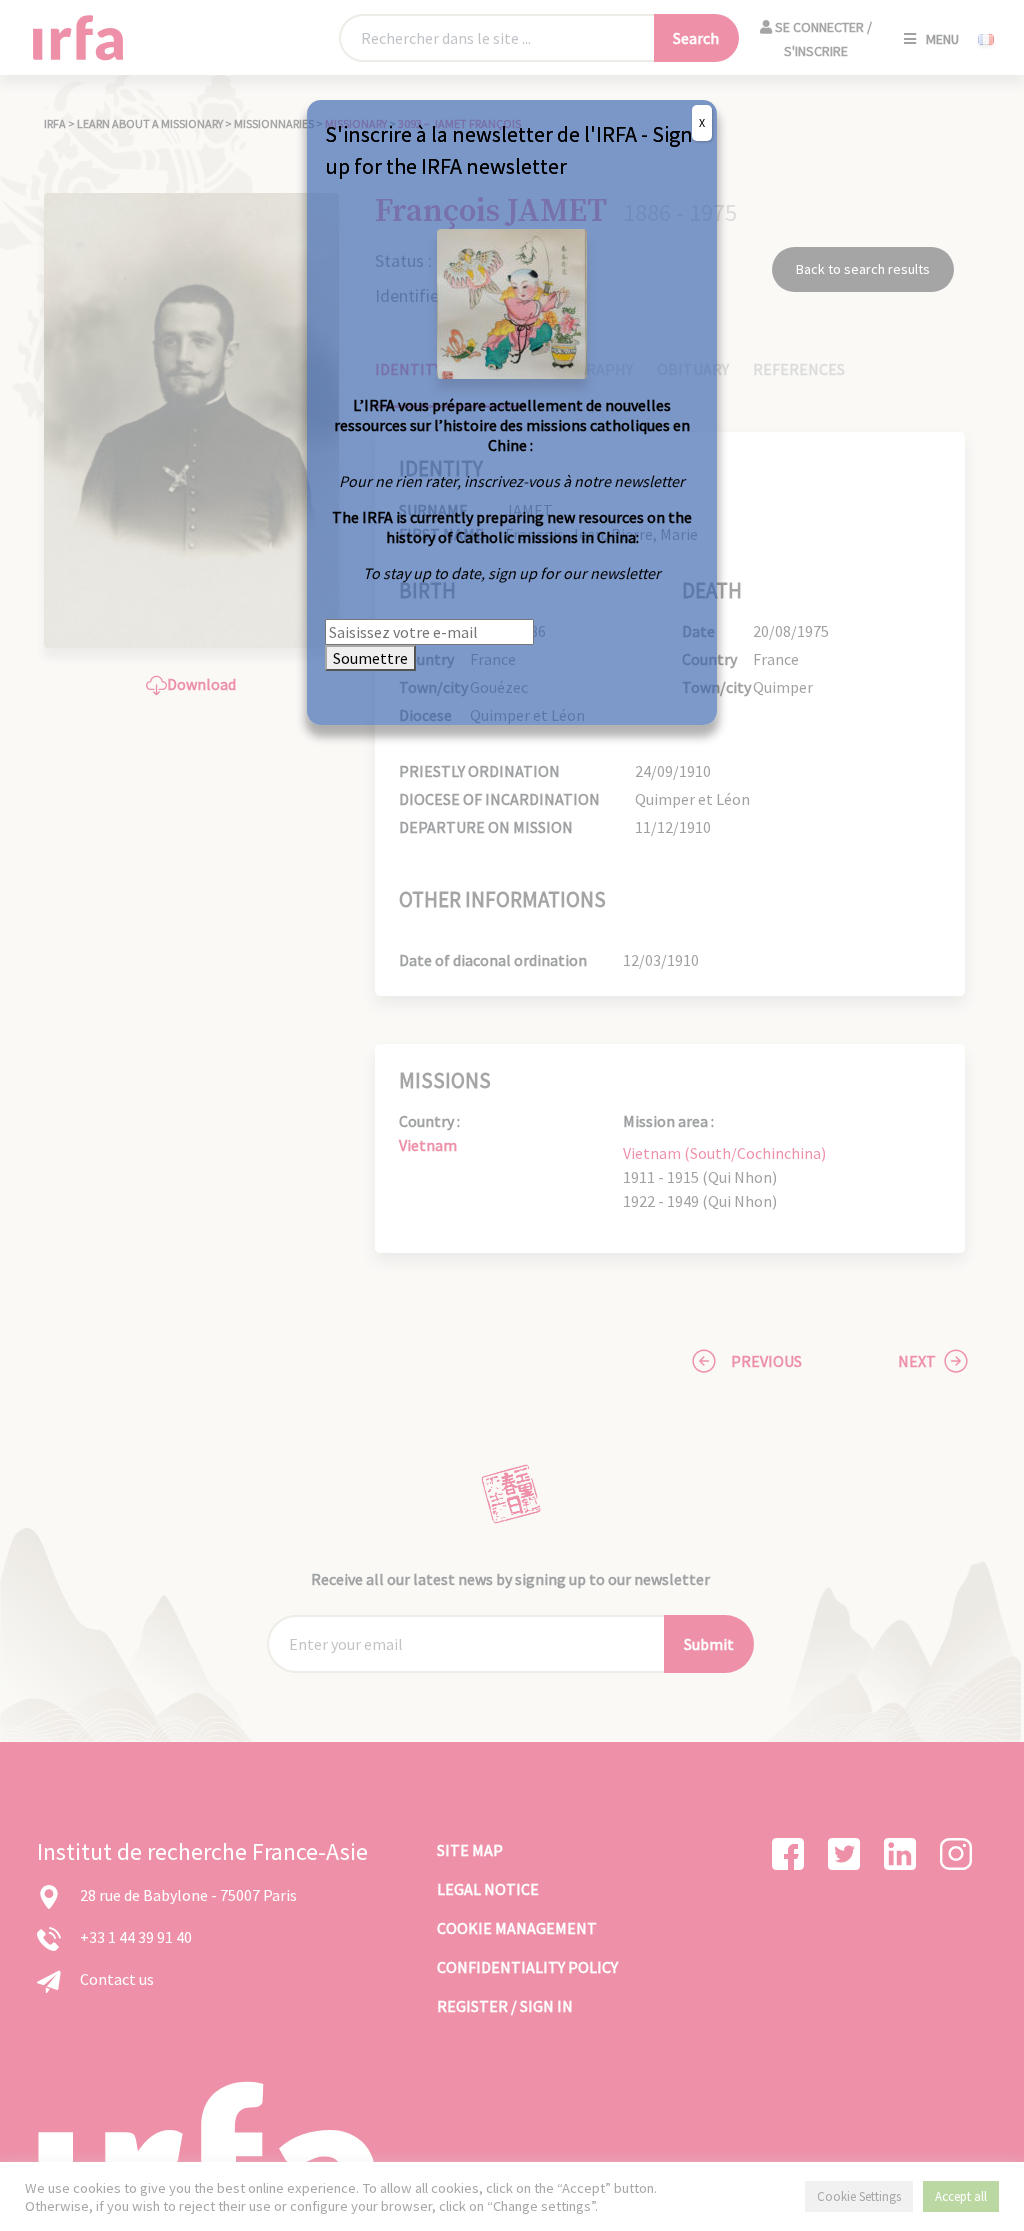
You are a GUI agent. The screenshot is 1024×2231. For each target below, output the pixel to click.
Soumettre (370, 658)
